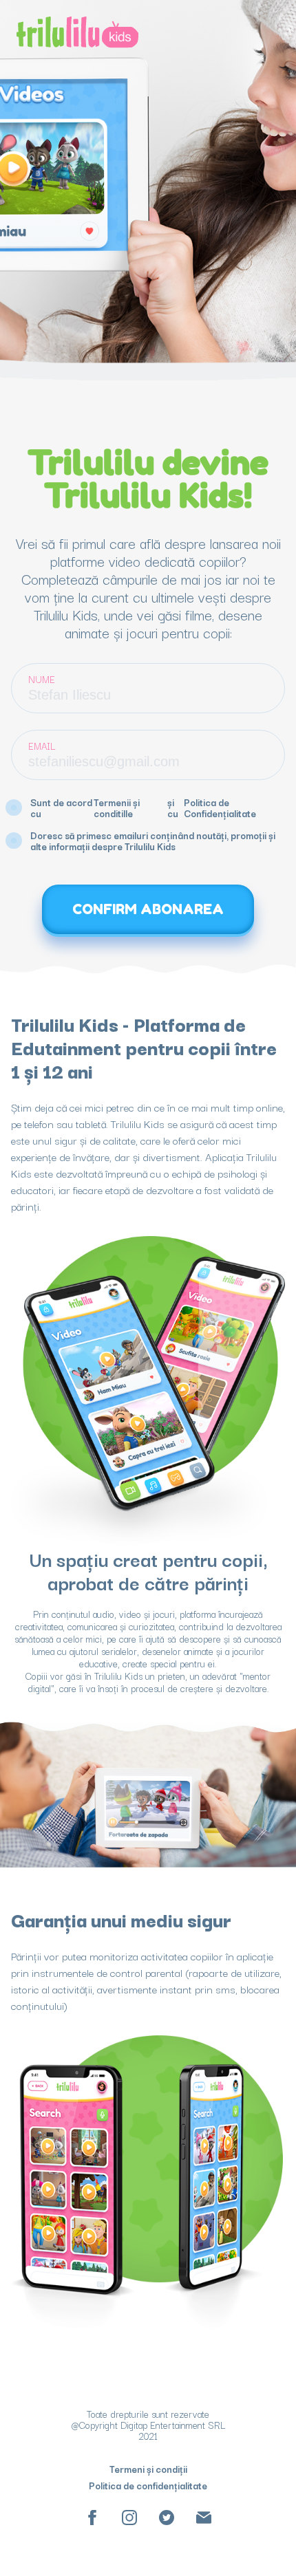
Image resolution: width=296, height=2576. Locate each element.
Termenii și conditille (117, 808)
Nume (42, 679)
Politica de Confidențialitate (220, 808)
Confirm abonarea (148, 909)
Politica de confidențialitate (148, 2485)
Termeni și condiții (148, 2469)
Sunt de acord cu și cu (143, 808)
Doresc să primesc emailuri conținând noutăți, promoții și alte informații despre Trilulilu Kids (153, 841)
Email (42, 746)
